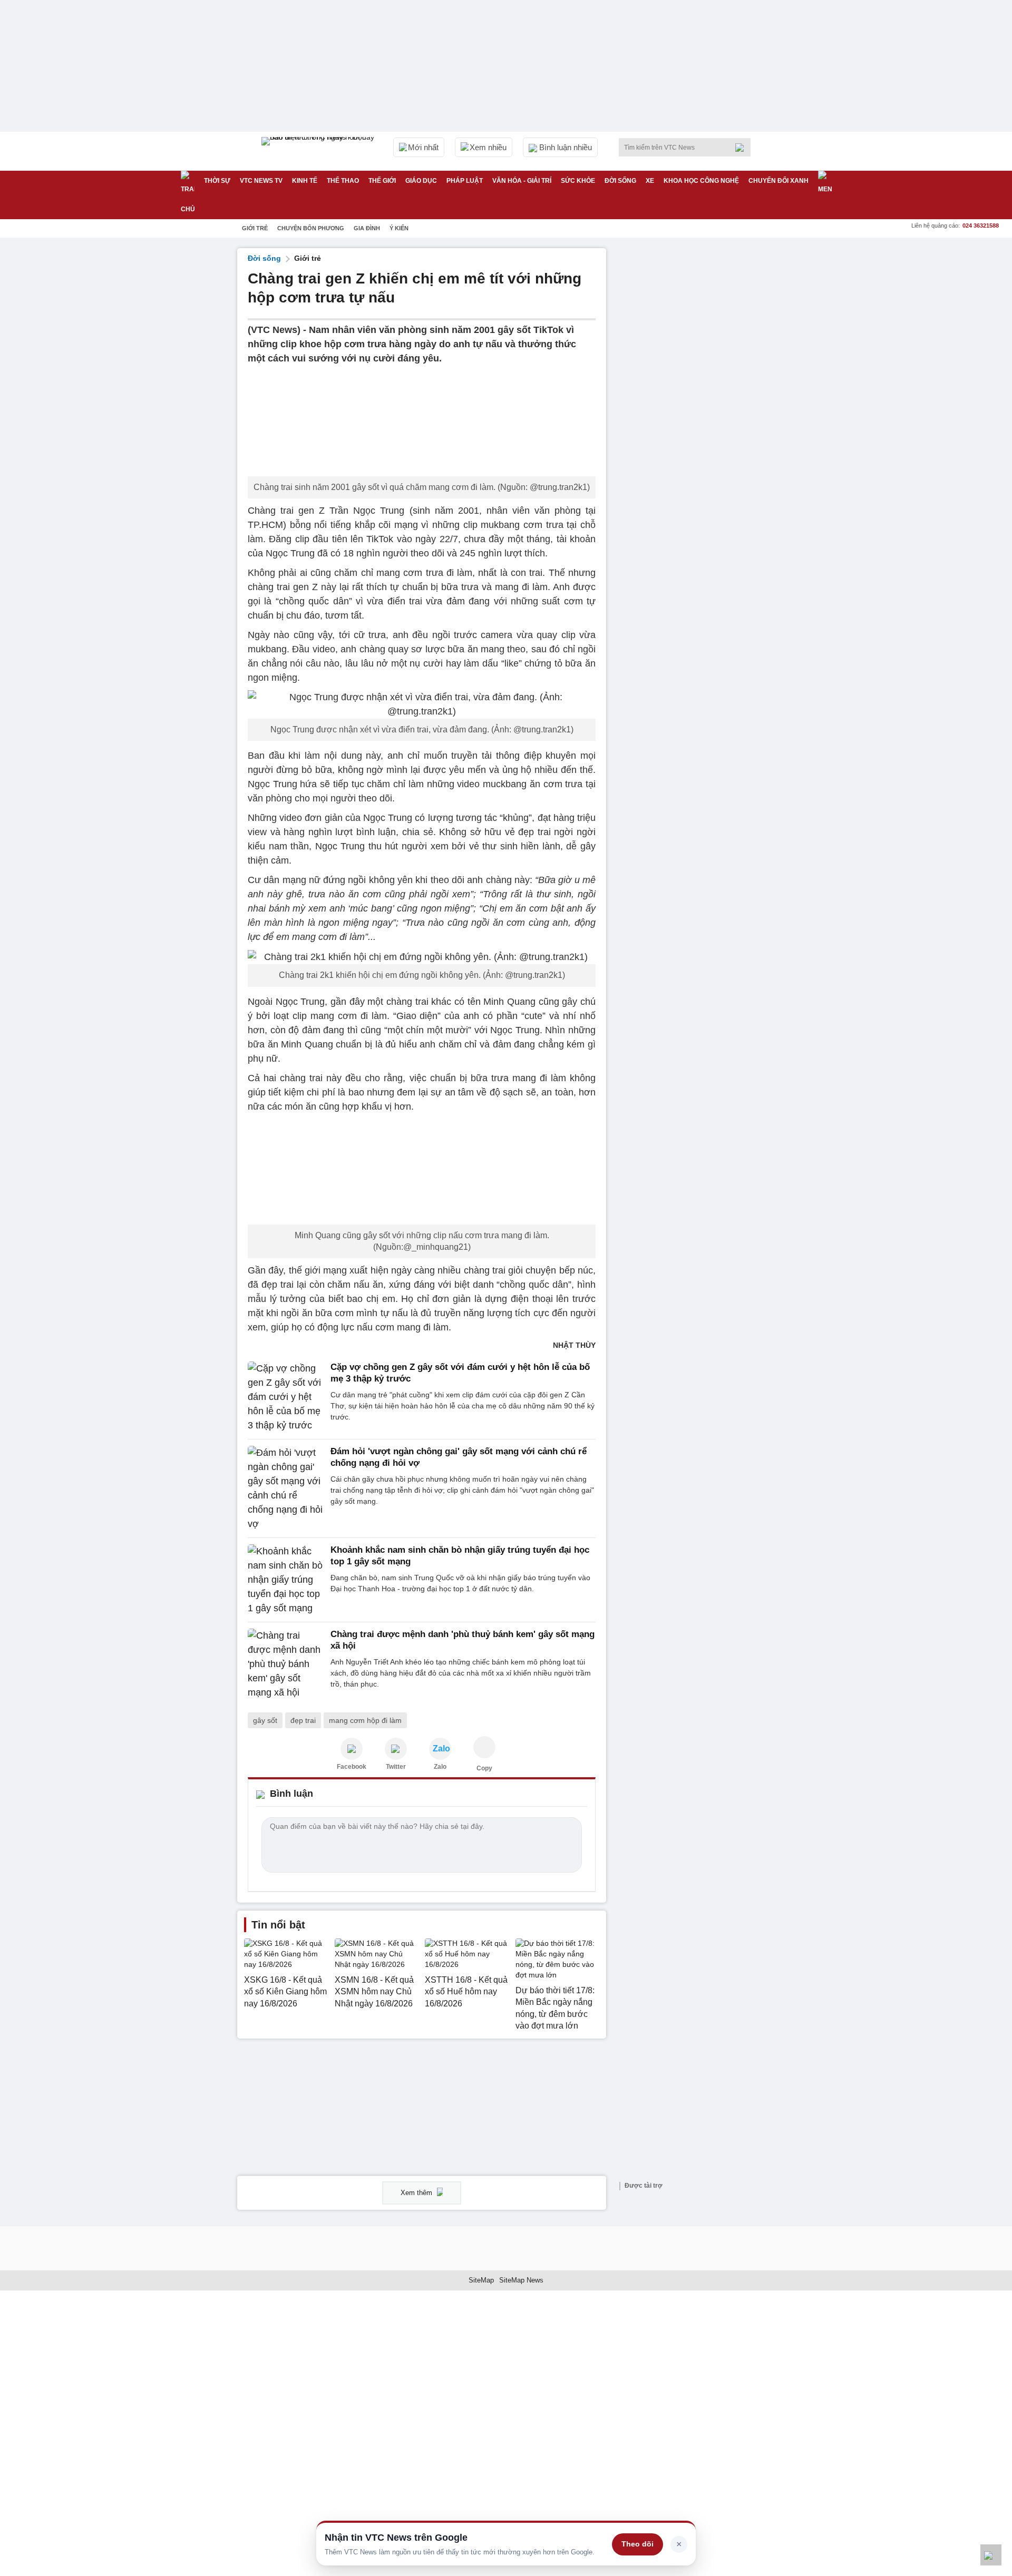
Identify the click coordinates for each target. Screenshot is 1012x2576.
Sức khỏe (578, 181)
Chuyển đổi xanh (779, 181)
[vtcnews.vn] (352, 1749)
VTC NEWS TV (261, 181)
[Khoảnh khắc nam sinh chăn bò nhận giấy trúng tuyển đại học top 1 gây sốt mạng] (286, 1580)
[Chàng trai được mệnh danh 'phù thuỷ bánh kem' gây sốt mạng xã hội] (286, 1664)
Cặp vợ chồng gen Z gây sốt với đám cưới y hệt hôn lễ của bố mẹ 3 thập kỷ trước (460, 1373)
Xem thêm (417, 2193)
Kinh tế (305, 181)
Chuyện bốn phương (311, 228)
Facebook (352, 1767)
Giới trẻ (255, 228)
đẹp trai (303, 1720)
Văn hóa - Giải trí (522, 181)
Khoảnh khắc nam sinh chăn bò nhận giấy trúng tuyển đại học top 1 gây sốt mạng (460, 1556)
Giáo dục (421, 181)
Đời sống (620, 181)
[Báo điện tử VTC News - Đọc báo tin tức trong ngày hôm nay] (319, 151)
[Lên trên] (991, 2555)
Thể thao (343, 181)
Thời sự (217, 181)
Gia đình (367, 228)
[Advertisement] (696, 406)
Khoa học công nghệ (701, 181)
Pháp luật (465, 181)
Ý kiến (399, 228)
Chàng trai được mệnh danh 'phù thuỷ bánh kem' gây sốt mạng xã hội (463, 1640)
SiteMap (481, 2280)
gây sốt (265, 1720)
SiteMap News (521, 2280)
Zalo (440, 1767)
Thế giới (382, 181)
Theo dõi (638, 2544)
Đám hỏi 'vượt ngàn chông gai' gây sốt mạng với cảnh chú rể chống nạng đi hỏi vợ (459, 1457)
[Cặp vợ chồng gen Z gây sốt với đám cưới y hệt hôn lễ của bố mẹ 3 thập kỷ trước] (286, 1397)
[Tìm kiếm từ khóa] (743, 148)
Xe (650, 181)
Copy (484, 1768)
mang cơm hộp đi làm (365, 1720)
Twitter (396, 1767)
